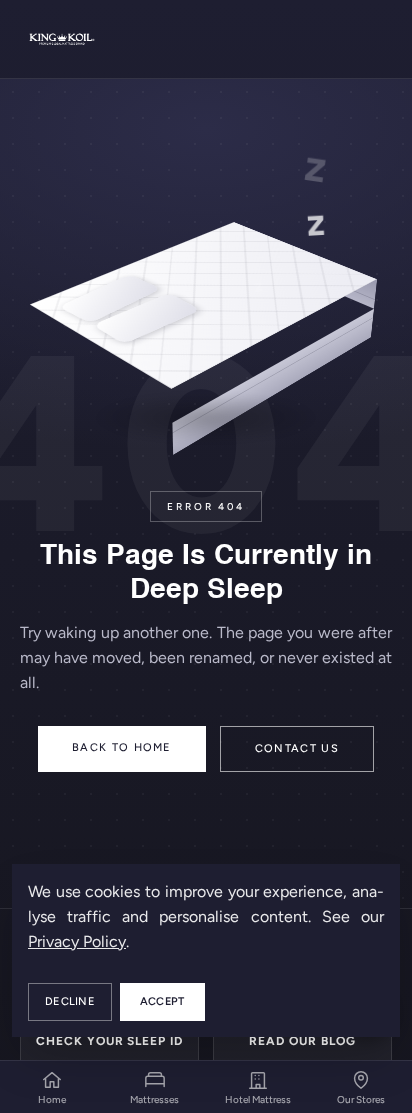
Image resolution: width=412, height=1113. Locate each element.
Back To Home (122, 747)
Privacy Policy (77, 941)
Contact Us (297, 748)
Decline (70, 1001)
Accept (162, 1001)
